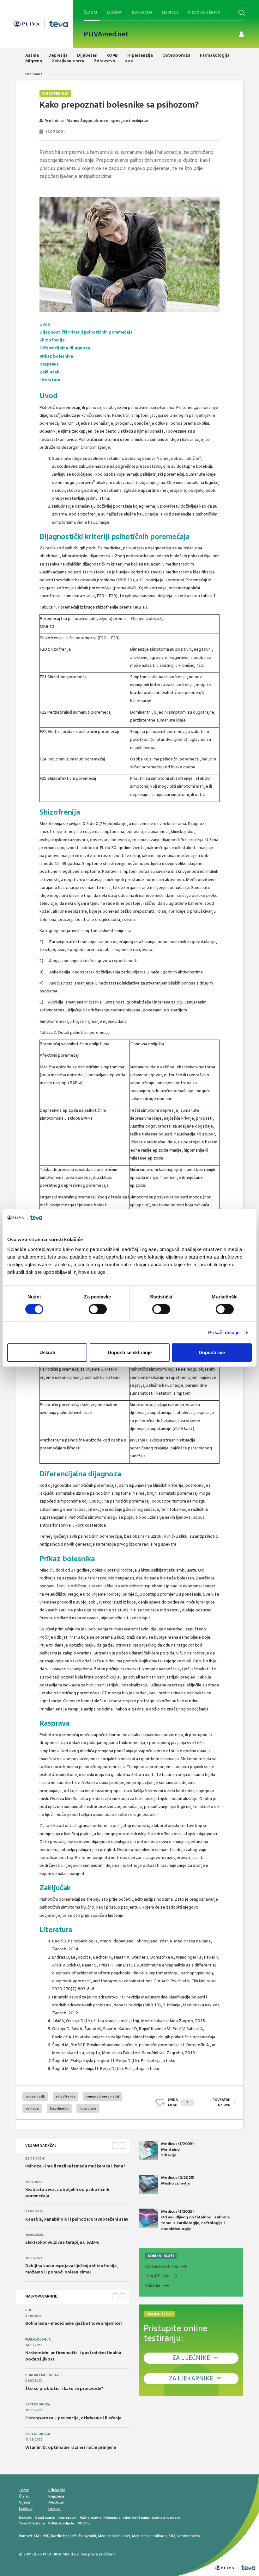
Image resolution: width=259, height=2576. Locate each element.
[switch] (98, 1309)
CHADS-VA (157, 2276)
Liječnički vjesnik (82, 2536)
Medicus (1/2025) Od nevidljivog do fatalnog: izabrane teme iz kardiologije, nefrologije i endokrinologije (196, 2220)
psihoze (32, 2108)
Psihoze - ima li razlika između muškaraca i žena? (75, 2166)
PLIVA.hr (84, 2523)
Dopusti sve (212, 1352)
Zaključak (49, 372)
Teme (24, 2490)
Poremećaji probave (43, 2375)
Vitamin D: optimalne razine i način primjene (71, 2447)
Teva (23, 2523)
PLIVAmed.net (106, 34)
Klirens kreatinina (162, 2266)
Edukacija (142, 12)
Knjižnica (56, 2496)
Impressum (67, 2518)
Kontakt (25, 2518)
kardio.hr (59, 2536)
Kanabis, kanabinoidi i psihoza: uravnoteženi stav (77, 2219)
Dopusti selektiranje (130, 1352)
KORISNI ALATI (161, 2256)
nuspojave (88, 2108)
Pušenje (153, 2285)
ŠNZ (172, 2536)
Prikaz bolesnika (56, 356)
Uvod (45, 324)
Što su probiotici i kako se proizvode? (64, 2388)
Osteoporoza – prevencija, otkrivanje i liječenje (73, 2418)
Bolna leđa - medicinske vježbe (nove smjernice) (74, 2323)
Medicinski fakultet (114, 2536)
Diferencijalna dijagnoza (65, 348)
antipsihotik (35, 2096)
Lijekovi (115, 12)
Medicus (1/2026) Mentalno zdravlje (177, 2149)
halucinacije (59, 2108)
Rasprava (49, 364)
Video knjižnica (204, 12)
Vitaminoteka (189, 2536)
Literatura (50, 380)
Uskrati (47, 1352)
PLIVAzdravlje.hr (61, 2523)
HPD (46, 2536)
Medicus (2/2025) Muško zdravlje (178, 2180)
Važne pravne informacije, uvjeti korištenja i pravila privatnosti (130, 2518)
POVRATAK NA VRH (221, 2102)
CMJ (37, 2536)
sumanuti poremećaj (103, 2096)
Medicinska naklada (149, 2536)
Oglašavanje (45, 2518)
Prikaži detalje (224, 1332)
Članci (90, 12)
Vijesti (24, 2502)
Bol (28, 2310)
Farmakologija (38, 2340)
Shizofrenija (55, 93)
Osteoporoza (38, 2404)
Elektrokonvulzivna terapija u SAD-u (62, 2242)
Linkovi (54, 2509)
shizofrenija (66, 2096)
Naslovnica (34, 74)
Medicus (170, 12)
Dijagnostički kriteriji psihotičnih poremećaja (86, 332)
